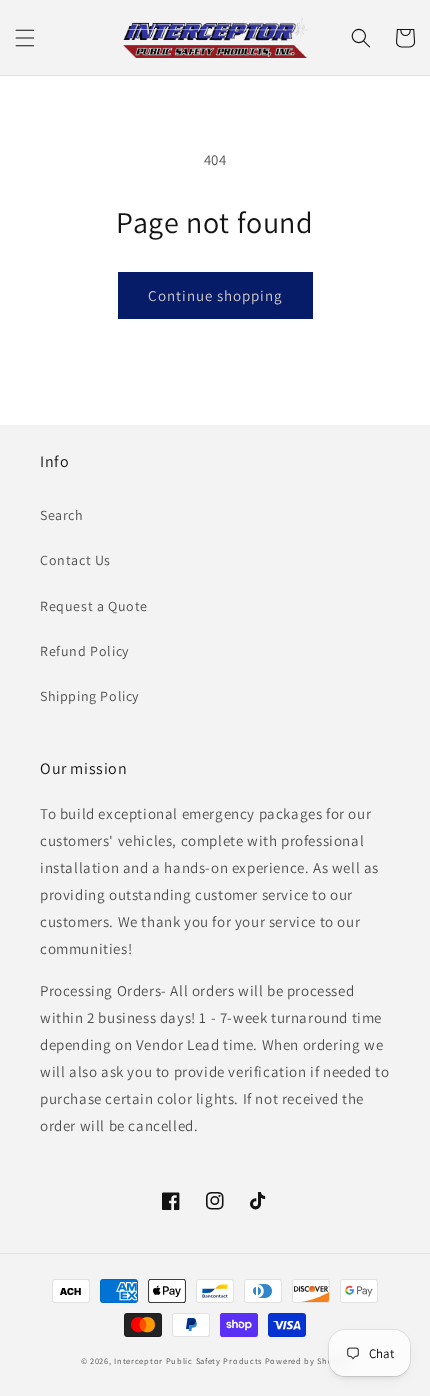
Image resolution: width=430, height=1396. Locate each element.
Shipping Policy (89, 696)
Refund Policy (84, 651)
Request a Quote (94, 606)
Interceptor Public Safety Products (188, 1360)
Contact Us (75, 560)
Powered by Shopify (307, 1360)
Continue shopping (215, 295)
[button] (25, 38)
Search (62, 515)
